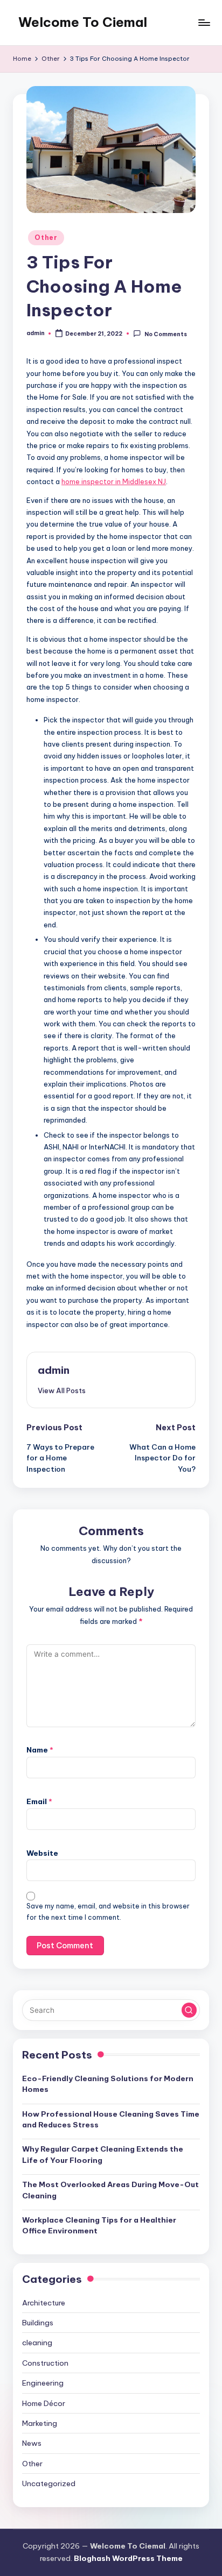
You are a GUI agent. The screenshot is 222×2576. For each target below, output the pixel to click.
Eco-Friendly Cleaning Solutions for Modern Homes (108, 2084)
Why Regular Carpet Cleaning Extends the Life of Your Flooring (103, 2154)
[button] (62, 1390)
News (32, 2443)
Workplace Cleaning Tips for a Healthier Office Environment (99, 2225)
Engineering (43, 2383)
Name (40, 1750)
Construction (45, 2363)
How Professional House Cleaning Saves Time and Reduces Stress (111, 2119)
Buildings (38, 2323)
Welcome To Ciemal (83, 22)
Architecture (44, 2303)
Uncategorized (49, 2483)
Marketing (40, 2423)
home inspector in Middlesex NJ (114, 481)
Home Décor (44, 2403)
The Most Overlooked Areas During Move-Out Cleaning (110, 2190)
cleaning (37, 2343)
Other (46, 237)
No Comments (165, 334)
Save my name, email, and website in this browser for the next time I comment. (108, 1912)
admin (54, 1370)
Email (39, 1801)
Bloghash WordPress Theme (128, 2558)
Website (42, 1853)
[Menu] (204, 22)
